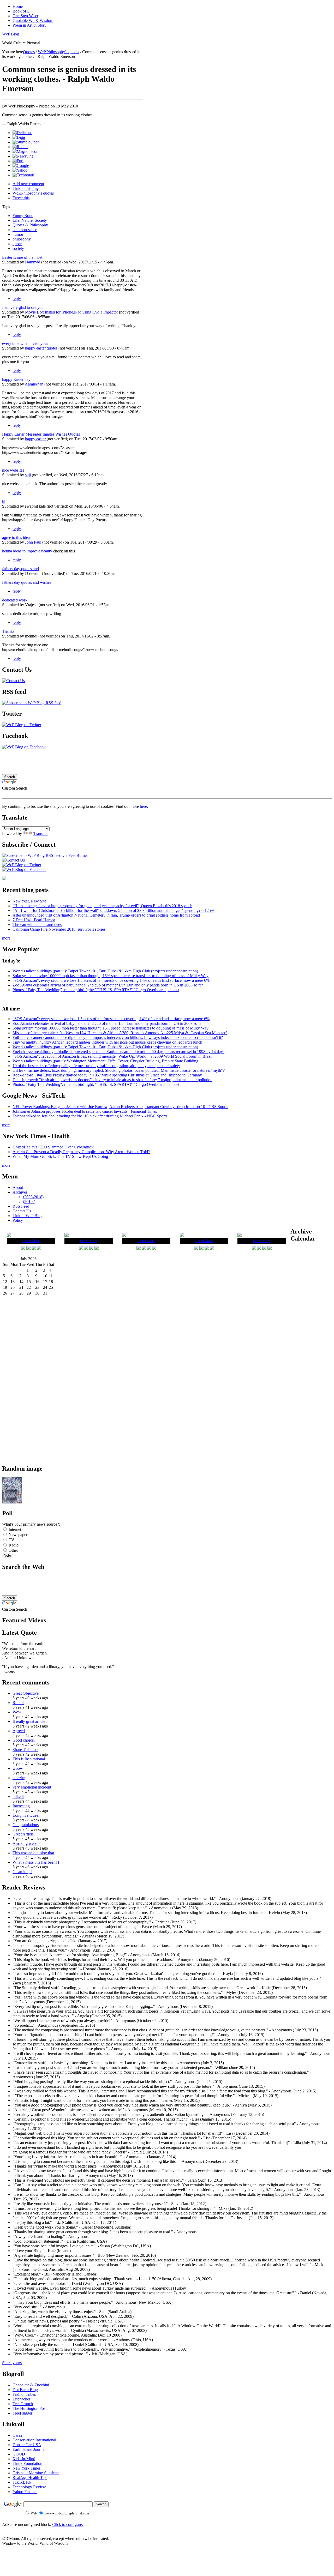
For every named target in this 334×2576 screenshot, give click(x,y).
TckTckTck (22, 2482)
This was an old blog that (33, 1853)
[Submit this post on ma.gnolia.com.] (26, 151)
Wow (17, 1712)
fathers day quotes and (20, 569)
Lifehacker (21, 2399)
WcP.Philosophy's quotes (58, 52)
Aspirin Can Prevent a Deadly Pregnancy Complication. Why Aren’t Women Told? (81, 1152)
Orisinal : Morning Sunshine (36, 2473)
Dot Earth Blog (25, 2390)
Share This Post (25, 1750)
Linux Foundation (27, 2463)
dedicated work (15, 600)
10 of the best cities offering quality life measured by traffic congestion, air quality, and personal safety (96, 1066)
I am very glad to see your (23, 307)
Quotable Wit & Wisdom (33, 20)
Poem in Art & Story (29, 25)
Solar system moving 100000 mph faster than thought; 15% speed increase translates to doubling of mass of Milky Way (111, 976)
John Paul (33, 542)
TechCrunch (23, 2404)
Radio (13, 1545)
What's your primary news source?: (31, 1524)
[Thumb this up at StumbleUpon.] (26, 142)
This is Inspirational (29, 1759)
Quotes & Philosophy (30, 225)
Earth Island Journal (29, 2449)
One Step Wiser (25, 16)
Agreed (19, 1731)
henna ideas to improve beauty (27, 551)
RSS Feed (21, 1206)
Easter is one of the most (22, 257)
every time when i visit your (25, 343)
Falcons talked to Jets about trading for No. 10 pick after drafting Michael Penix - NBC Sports (90, 1116)
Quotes (29, 52)
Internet (14, 1529)
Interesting (21, 1806)
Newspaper (17, 1535)
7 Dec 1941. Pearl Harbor (34, 920)
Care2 (17, 2435)
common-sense (25, 230)
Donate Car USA (27, 2445)
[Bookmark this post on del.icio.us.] (22, 133)
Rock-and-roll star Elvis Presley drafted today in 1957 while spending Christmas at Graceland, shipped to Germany (107, 1075)
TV (11, 1540)
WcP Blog (11, 34)
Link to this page (26, 188)
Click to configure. (68, 2524)
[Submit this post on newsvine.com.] (23, 156)
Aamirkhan (34, 384)
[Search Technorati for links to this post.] (23, 175)
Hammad (33, 262)
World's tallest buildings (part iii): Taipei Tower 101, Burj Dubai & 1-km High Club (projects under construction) (105, 971)
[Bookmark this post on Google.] (21, 165)
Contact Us (22, 1211)
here (143, 806)
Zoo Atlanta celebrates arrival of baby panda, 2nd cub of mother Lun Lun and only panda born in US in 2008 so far (108, 985)
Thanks (8, 631)
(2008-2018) (33, 1197)
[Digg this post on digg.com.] (19, 137)
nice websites (13, 470)
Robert (18, 1703)
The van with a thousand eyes (37, 925)
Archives (20, 1192)
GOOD (19, 2454)
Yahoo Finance (25, 2492)
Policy (18, 1220)
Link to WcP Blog (28, 1216)
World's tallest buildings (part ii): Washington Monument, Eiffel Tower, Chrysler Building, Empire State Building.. (106, 1061)
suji (28, 475)
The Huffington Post (29, 2408)
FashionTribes (24, 2394)
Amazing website (27, 1843)
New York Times (26, 2468)
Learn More (31, 1241)
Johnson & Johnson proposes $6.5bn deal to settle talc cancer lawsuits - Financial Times (85, 1111)
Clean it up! (22, 1872)
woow (18, 1768)
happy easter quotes (41, 348)
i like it (18, 1796)
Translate (41, 833)
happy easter (35, 439)
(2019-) (29, 1202)
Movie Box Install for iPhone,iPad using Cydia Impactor (71, 312)
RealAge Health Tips (30, 2478)
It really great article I (30, 1721)
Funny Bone (23, 216)
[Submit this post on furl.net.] (18, 161)
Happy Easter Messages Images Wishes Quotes (41, 434)
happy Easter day (16, 379)
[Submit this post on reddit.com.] (20, 147)
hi (4, 501)
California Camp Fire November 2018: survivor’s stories (59, 929)
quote (17, 244)
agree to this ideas (17, 537)
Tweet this (21, 198)
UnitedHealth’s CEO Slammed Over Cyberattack (53, 1147)
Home (18, 6)
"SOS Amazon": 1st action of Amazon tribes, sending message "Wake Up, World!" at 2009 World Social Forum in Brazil (112, 1056)
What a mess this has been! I (36, 1862)
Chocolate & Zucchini (31, 2385)
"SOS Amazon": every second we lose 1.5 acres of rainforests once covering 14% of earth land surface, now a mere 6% (111, 980)
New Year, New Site (29, 901)
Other (13, 1550)
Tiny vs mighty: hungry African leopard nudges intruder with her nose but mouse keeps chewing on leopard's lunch (107, 1042)
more (6, 938)
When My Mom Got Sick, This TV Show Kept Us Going (60, 1156)
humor (18, 234)
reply (17, 299)
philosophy (22, 239)
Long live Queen (26, 1815)
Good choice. (24, 1740)
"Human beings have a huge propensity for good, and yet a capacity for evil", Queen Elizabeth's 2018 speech (102, 906)
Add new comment (28, 184)
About (18, 1187)
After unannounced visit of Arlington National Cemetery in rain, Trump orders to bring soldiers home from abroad (106, 915)
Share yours (12, 2363)
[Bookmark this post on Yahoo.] (20, 170)
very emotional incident (32, 1787)
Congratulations (26, 1825)
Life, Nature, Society (30, 220)
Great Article (23, 1834)
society (18, 248)
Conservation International (34, 2440)
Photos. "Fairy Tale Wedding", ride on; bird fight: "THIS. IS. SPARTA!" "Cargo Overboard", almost (96, 990)
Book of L (21, 11)
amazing (19, 1778)
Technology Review (29, 2487)
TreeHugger (22, 2413)
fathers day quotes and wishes (27, 582)
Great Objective (26, 1693)
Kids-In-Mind (24, 2459)
